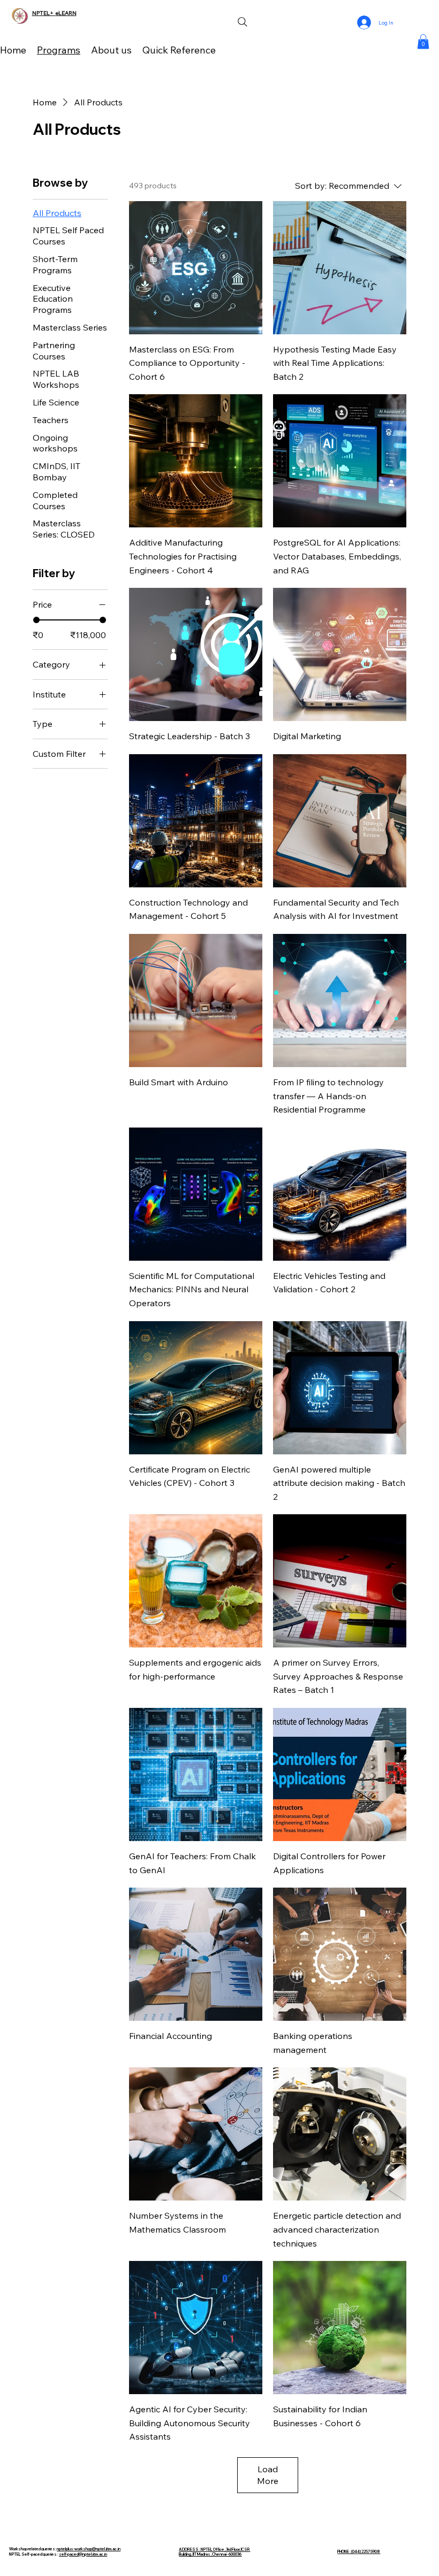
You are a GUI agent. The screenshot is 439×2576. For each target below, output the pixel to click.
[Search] (243, 22)
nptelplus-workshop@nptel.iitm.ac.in (89, 2549)
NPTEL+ (44, 13)
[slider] (36, 620)
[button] (423, 41)
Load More (268, 2475)
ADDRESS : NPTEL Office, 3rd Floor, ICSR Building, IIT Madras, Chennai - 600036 (214, 2552)
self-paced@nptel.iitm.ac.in (83, 2554)
